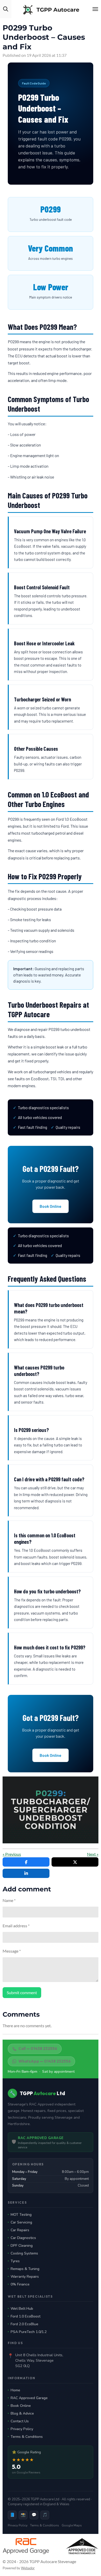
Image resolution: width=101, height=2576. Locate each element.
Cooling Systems (24, 2253)
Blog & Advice (22, 2413)
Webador (28, 2568)
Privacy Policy (22, 2429)
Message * (12, 1951)
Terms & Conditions (27, 2437)
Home (15, 2390)
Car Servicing (21, 2222)
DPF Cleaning (22, 2246)
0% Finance (20, 2284)
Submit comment (22, 1992)
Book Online (51, 1206)
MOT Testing (21, 2215)
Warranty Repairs (25, 2277)
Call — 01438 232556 (38, 2049)
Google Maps (72, 2525)
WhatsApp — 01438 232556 (45, 2061)
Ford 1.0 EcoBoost (26, 2316)
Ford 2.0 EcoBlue (24, 2324)
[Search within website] (6, 9)
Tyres (15, 2261)
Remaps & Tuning (25, 2269)
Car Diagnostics (23, 2238)
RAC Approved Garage (29, 2398)
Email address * (16, 1926)
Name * (9, 1900)
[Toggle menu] (95, 9)
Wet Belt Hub (22, 2309)
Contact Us (20, 2421)
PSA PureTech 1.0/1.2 (29, 2332)
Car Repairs (20, 2230)
